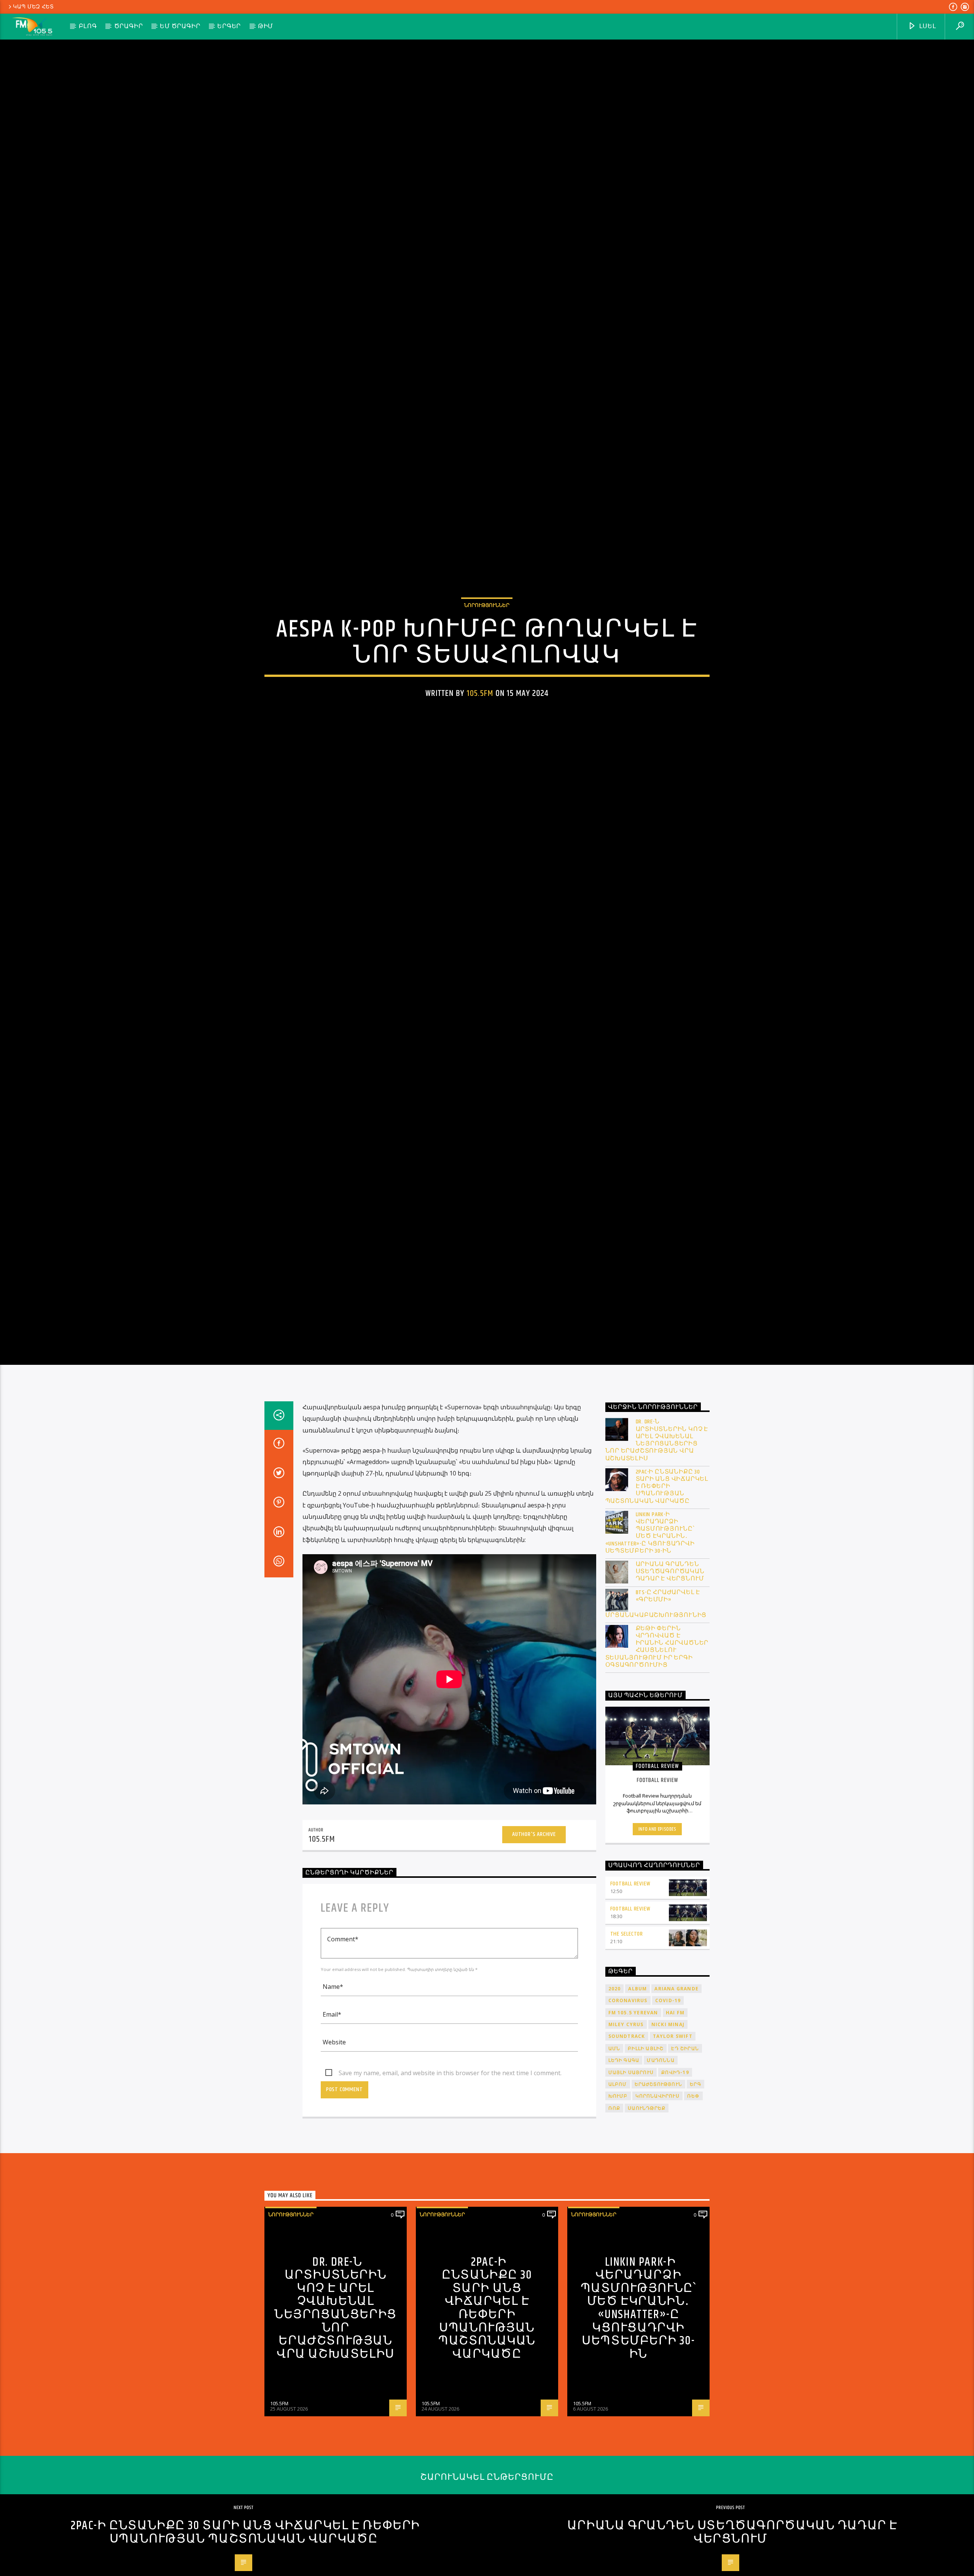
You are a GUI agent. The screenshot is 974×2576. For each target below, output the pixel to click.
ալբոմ (618, 2185)
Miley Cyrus (626, 2126)
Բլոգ (88, 26)
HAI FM (675, 2114)
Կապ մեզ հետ (33, 7)
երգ (695, 2185)
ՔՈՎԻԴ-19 (675, 2173)
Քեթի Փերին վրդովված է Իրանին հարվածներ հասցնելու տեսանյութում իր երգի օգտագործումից (657, 1748)
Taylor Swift (673, 2137)
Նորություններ (487, 652)
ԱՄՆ (614, 2150)
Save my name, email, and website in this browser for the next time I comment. (450, 2174)
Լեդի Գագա (624, 2161)
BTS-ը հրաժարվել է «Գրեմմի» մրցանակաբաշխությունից (656, 1705)
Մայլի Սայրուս (631, 2173)
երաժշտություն (659, 2185)
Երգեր (229, 26)
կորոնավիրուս (657, 2197)
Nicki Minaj (668, 2126)
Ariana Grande (676, 2090)
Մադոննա (660, 2161)
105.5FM (480, 740)
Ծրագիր (129, 26)
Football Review (630, 1985)
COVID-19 (668, 2102)
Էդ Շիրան (685, 2150)
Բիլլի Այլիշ (646, 2150)
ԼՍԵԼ (927, 26)
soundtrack (627, 2137)
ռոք (614, 2209)
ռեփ (693, 2197)
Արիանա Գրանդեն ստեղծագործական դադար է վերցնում (670, 1673)
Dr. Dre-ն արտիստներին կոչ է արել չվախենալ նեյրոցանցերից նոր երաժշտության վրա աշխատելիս (657, 1541)
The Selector (627, 2035)
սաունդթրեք (647, 2209)
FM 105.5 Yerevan (633, 2114)
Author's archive (534, 1935)
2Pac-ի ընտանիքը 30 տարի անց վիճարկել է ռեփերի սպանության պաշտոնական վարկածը (657, 1588)
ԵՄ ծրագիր (180, 26)
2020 (615, 2090)
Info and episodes (657, 1930)
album (637, 2090)
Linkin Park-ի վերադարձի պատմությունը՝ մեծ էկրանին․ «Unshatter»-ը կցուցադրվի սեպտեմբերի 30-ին (650, 1634)
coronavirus (628, 2102)
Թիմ (266, 26)
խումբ (618, 2197)
